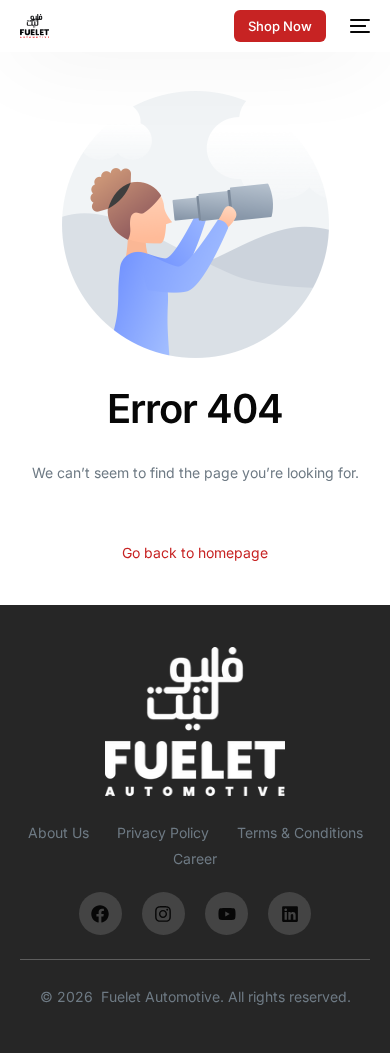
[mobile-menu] (358, 26)
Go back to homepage (195, 552)
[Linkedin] (289, 913)
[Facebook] (100, 913)
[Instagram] (163, 913)
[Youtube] (226, 913)
